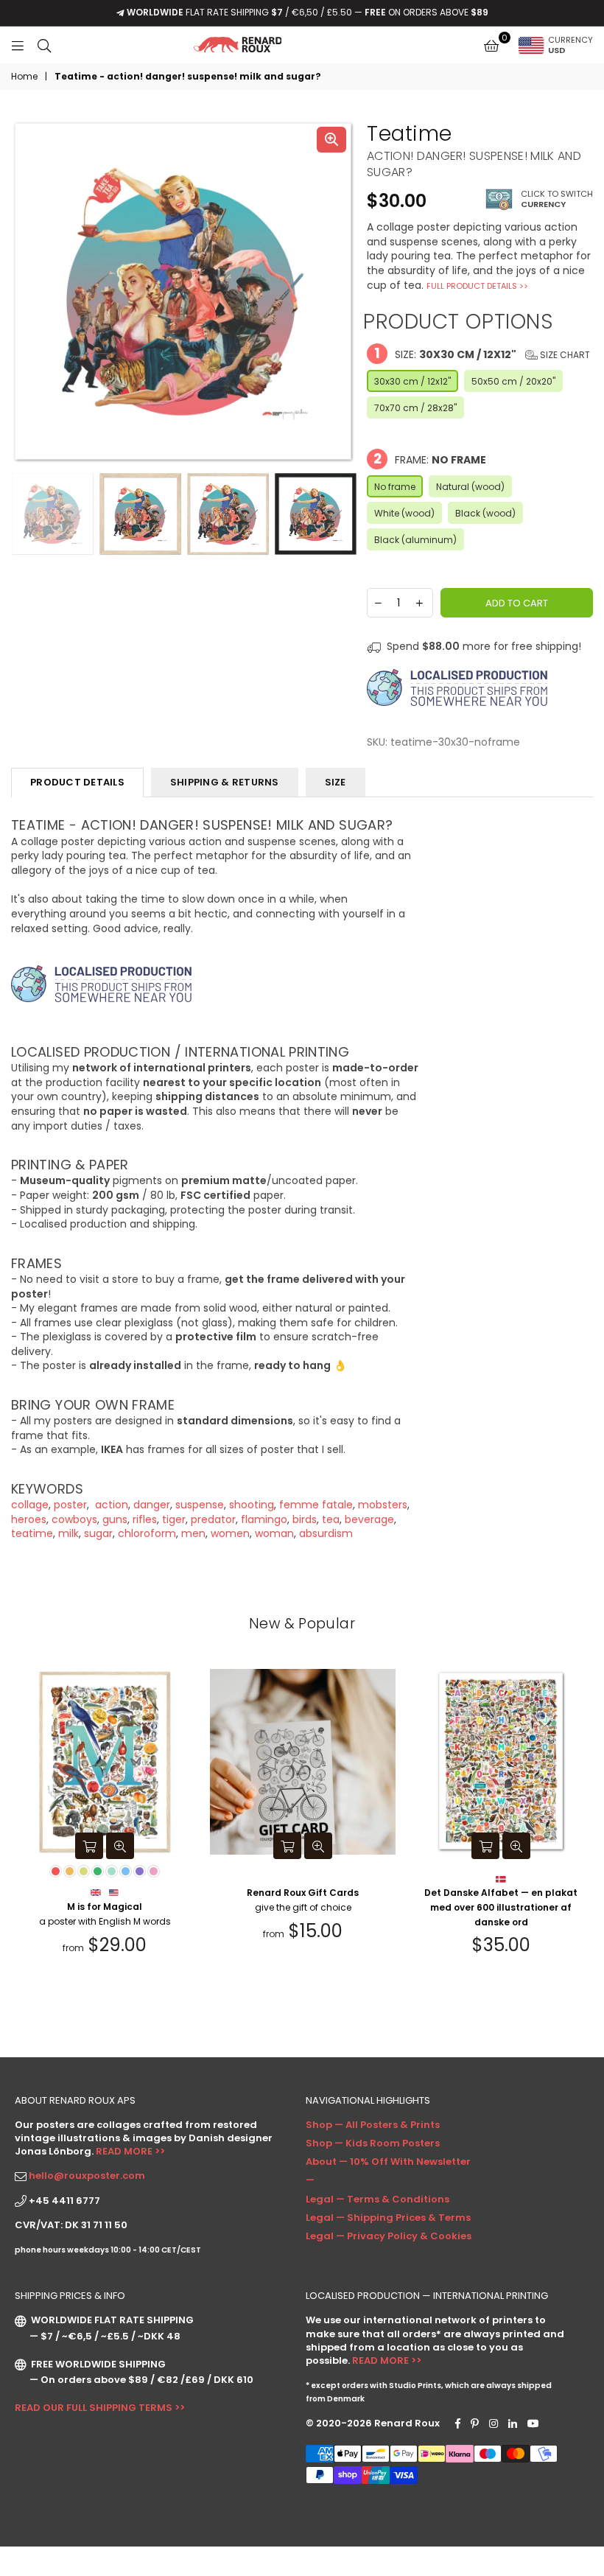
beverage (369, 1519)
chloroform (147, 1533)
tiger (174, 1519)
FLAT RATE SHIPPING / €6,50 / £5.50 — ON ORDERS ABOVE (308, 12)
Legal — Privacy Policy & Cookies (389, 2236)
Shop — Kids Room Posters (373, 2143)
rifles (145, 1519)
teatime (32, 1533)
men (193, 1533)
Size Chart (564, 355)
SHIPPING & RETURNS (225, 782)
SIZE (336, 782)
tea (331, 1519)
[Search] (44, 45)
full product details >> (477, 286)
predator (213, 1519)
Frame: (430, 459)
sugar (98, 1533)
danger (152, 1505)
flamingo (264, 1519)
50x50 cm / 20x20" (513, 381)
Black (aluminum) (415, 540)
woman (274, 1533)
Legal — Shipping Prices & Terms (388, 2218)
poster (70, 1505)
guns (115, 1519)
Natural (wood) (470, 487)
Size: (482, 353)
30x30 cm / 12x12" (412, 381)
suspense (200, 1505)
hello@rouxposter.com (87, 2176)
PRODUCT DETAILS (77, 782)
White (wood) (404, 513)
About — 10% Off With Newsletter (388, 2162)
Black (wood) (485, 513)
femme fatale (316, 1505)
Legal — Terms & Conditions (377, 2199)
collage (30, 1505)
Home (24, 77)
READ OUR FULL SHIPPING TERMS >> (100, 2408)
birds (305, 1519)
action (110, 1505)
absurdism (326, 1533)
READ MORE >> (130, 2151)
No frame (395, 487)
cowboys (74, 1519)
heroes (29, 1519)
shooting (252, 1505)
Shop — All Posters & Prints (373, 2125)
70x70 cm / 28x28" (415, 408)
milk (69, 1533)
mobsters (383, 1505)
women (230, 1533)
